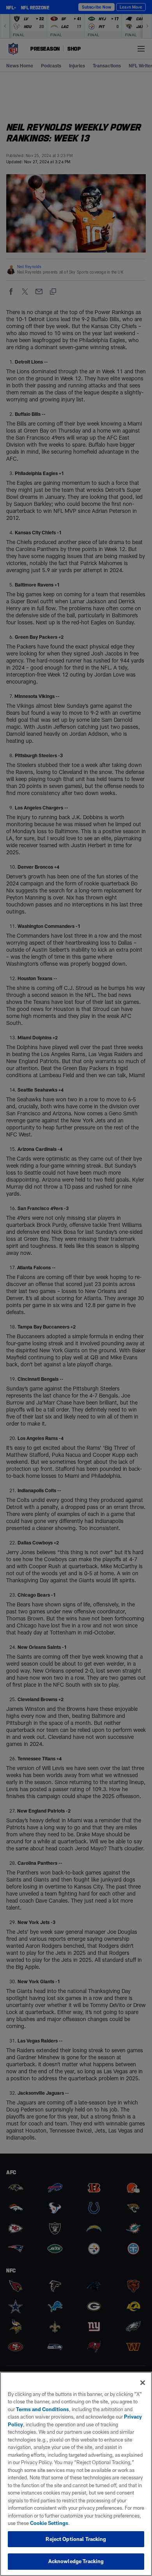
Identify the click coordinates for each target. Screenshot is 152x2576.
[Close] (143, 2383)
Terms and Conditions (42, 2409)
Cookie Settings (49, 2523)
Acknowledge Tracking (76, 2561)
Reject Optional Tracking (76, 2539)
